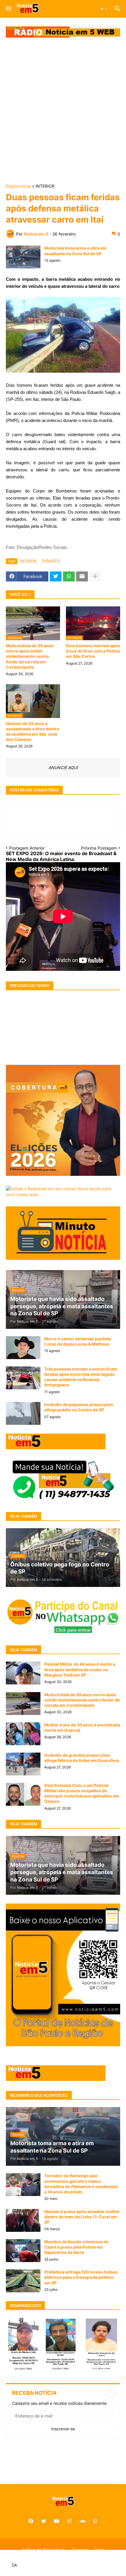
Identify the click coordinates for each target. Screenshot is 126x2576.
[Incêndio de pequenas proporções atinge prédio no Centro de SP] (23, 1413)
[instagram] (69, 2521)
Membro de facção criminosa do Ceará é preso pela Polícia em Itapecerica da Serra (76, 2247)
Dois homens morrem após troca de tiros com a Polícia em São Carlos (93, 651)
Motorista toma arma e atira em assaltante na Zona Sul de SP (75, 251)
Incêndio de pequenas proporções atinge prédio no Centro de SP (79, 1407)
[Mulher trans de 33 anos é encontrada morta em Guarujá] (23, 1734)
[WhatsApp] (69, 576)
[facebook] (31, 2521)
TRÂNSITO (51, 561)
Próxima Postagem (99, 848)
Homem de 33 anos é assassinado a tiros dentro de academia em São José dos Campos (33, 732)
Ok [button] (15, 2565)
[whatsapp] (95, 2521)
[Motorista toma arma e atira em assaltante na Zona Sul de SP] (23, 257)
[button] (8, 9)
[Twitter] (56, 576)
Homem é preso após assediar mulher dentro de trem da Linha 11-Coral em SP (82, 2217)
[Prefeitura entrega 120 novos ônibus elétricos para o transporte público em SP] (23, 2281)
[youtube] (57, 2521)
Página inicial (18, 186)
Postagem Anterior (27, 848)
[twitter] (44, 2521)
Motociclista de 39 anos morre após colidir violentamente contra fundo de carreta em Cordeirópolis (30, 656)
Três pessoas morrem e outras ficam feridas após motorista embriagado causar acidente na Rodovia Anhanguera (81, 1377)
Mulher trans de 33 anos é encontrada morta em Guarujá (82, 1727)
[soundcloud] (82, 2521)
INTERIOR (45, 186)
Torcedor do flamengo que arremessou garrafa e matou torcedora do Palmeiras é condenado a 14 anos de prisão (81, 2184)
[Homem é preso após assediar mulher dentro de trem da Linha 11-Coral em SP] (23, 2220)
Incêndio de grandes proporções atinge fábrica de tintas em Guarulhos (82, 1758)
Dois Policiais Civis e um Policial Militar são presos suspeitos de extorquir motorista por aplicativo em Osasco (82, 1793)
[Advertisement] (63, 111)
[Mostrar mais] (95, 576)
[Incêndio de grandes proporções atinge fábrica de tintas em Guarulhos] (23, 1764)
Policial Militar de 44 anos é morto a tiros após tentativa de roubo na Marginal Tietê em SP (80, 1669)
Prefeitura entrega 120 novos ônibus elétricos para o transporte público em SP (81, 2277)
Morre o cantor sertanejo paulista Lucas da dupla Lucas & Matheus (78, 1341)
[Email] (82, 576)
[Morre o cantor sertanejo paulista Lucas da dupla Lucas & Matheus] (23, 1348)
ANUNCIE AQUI (63, 767)
